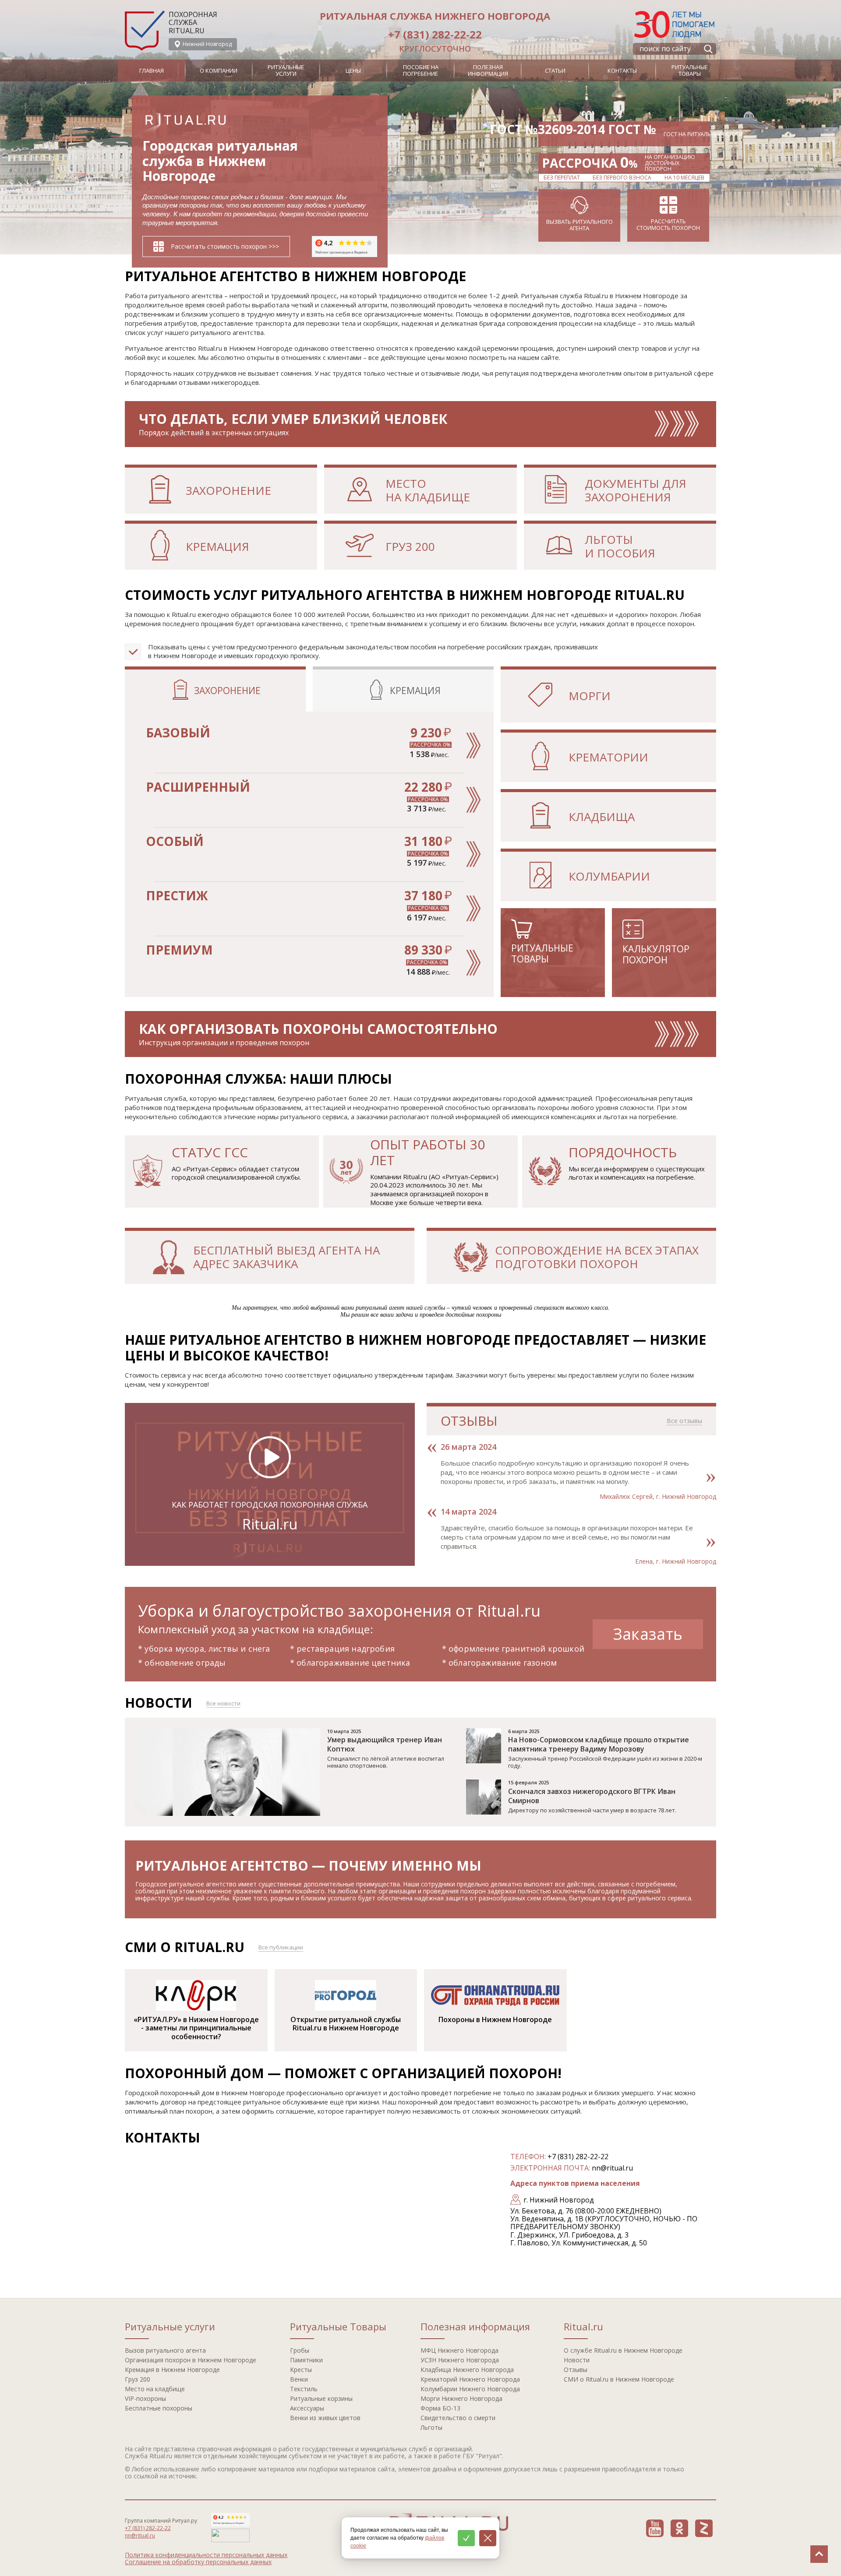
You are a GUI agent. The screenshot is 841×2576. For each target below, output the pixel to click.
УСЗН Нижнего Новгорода (460, 2360)
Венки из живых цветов (325, 2418)
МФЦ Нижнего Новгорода (459, 2350)
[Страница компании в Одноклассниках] (679, 2528)
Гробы (300, 2350)
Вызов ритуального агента (165, 2350)
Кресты (301, 2370)
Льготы (431, 2427)
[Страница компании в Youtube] (655, 2528)
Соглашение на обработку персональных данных (198, 2562)
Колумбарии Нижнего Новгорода (470, 2389)
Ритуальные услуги (286, 70)
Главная (152, 70)
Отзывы (576, 2370)
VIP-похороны (145, 2398)
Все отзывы (684, 1421)
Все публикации (281, 1947)
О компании (219, 70)
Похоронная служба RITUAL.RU (193, 23)
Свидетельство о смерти (458, 2418)
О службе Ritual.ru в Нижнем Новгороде (623, 2350)
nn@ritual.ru (612, 2168)
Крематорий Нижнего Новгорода (470, 2379)
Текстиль (304, 2389)
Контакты (622, 70)
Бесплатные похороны (159, 2408)
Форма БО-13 (440, 2408)
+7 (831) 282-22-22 (435, 34)
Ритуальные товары (690, 70)
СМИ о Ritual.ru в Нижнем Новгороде (619, 2379)
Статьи (555, 70)
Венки (299, 2379)
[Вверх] (819, 2554)
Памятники (306, 2360)
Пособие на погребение (421, 70)
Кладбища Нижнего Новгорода (467, 2370)
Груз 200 (138, 2379)
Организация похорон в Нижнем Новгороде (191, 2360)
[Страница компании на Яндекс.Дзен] (704, 2528)
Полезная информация (488, 70)
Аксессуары (307, 2408)
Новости (577, 2360)
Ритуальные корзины (321, 2398)
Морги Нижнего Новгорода (461, 2398)
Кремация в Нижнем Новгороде (172, 2370)
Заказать (648, 1634)
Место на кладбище (155, 2389)
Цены (353, 70)
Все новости (223, 1703)
